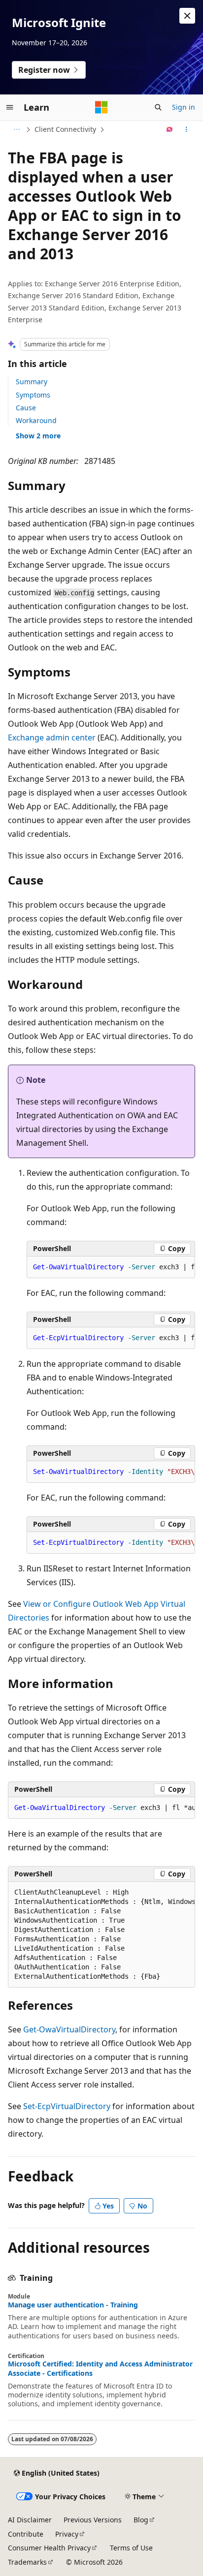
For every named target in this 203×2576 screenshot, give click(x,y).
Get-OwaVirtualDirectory (69, 2029)
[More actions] (186, 129)
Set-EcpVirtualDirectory (67, 2106)
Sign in (184, 107)
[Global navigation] (10, 107)
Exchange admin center (52, 737)
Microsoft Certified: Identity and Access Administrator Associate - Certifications (100, 2368)
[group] (111, 1267)
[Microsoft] (101, 107)
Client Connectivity (65, 129)
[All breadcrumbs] (17, 129)
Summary (32, 382)
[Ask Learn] (170, 129)
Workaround (36, 420)
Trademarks (27, 2562)
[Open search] (158, 107)
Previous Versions (93, 2520)
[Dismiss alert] (187, 16)
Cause (26, 408)
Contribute (26, 2534)
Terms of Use (131, 2548)
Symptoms (33, 395)
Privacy (67, 2534)
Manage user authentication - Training (73, 2305)
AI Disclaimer (30, 2520)
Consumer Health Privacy (49, 2548)
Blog (141, 2520)
